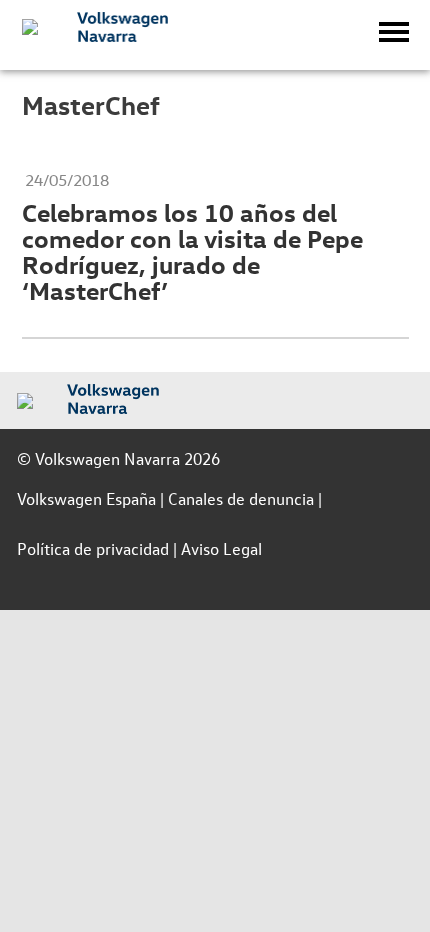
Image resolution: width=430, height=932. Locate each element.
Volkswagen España (86, 498)
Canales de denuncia (241, 498)
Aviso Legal (221, 548)
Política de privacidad (93, 548)
